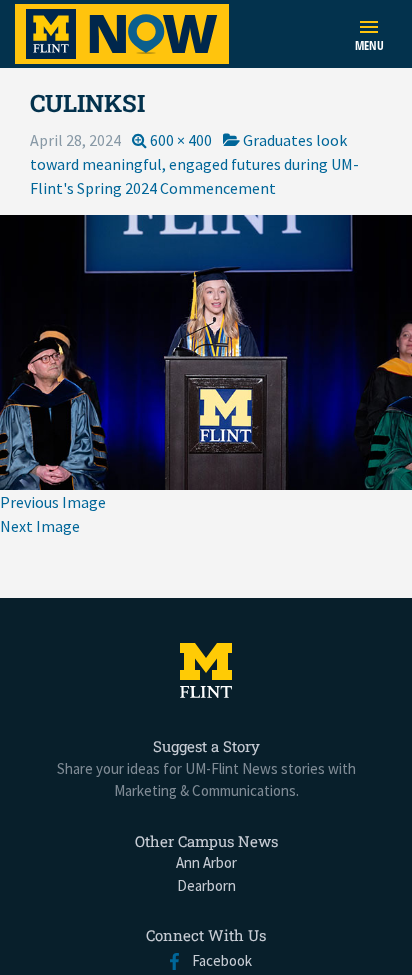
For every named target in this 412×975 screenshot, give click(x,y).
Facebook (218, 960)
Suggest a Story (206, 746)
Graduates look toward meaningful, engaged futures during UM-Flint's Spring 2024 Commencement (194, 164)
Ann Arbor (206, 862)
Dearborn (206, 885)
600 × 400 (181, 140)
